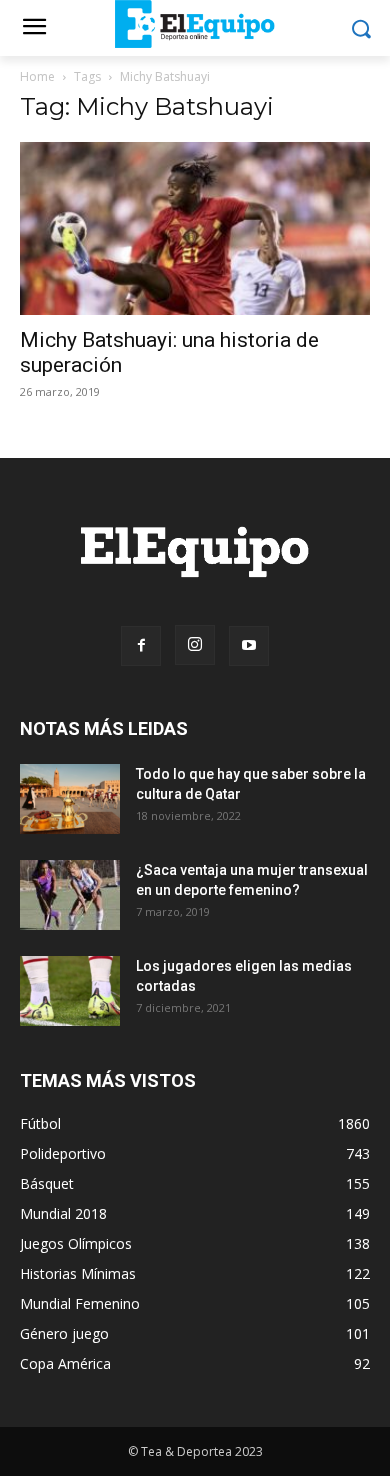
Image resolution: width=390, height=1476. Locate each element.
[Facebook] (141, 646)
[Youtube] (249, 646)
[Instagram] (195, 645)
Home (37, 76)
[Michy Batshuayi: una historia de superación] (195, 228)
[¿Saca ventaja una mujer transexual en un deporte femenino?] (70, 895)
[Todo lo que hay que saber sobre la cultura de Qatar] (70, 799)
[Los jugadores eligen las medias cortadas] (70, 991)
